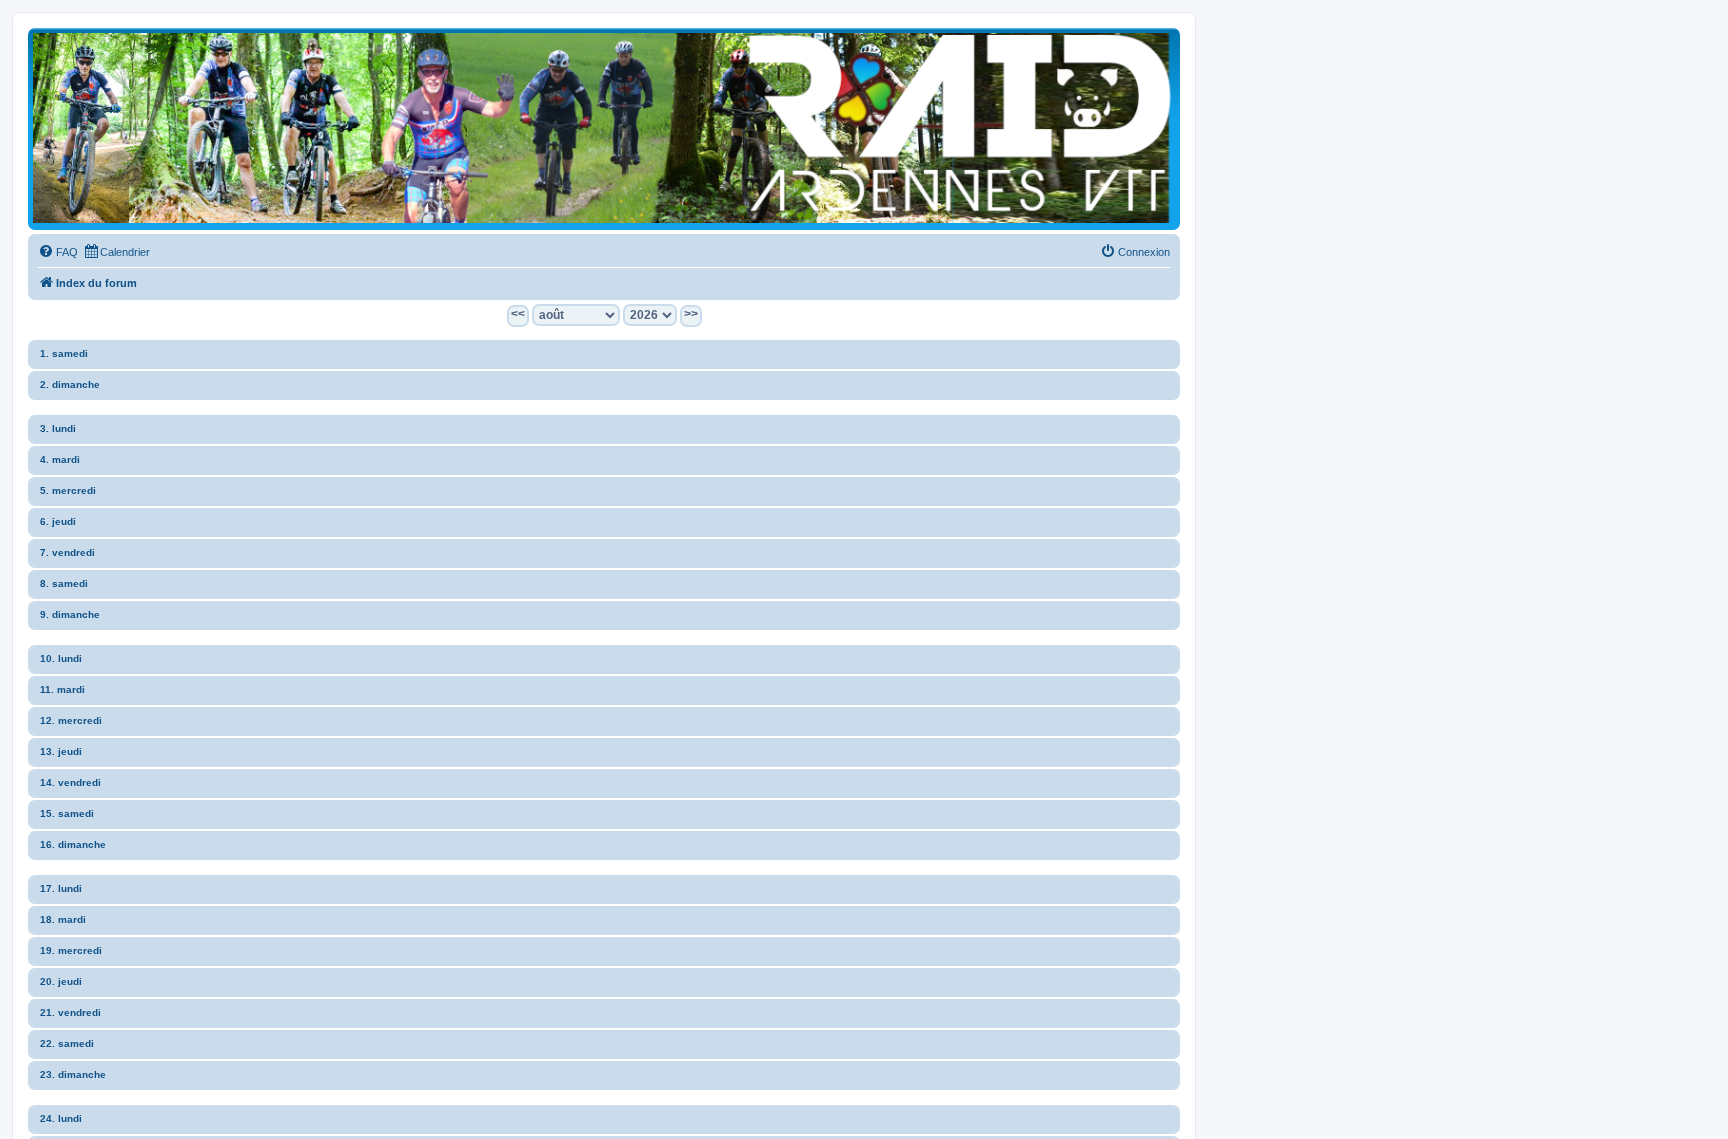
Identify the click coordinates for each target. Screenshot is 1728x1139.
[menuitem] (58, 252)
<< (518, 314)
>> (691, 314)
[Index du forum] (604, 128)
